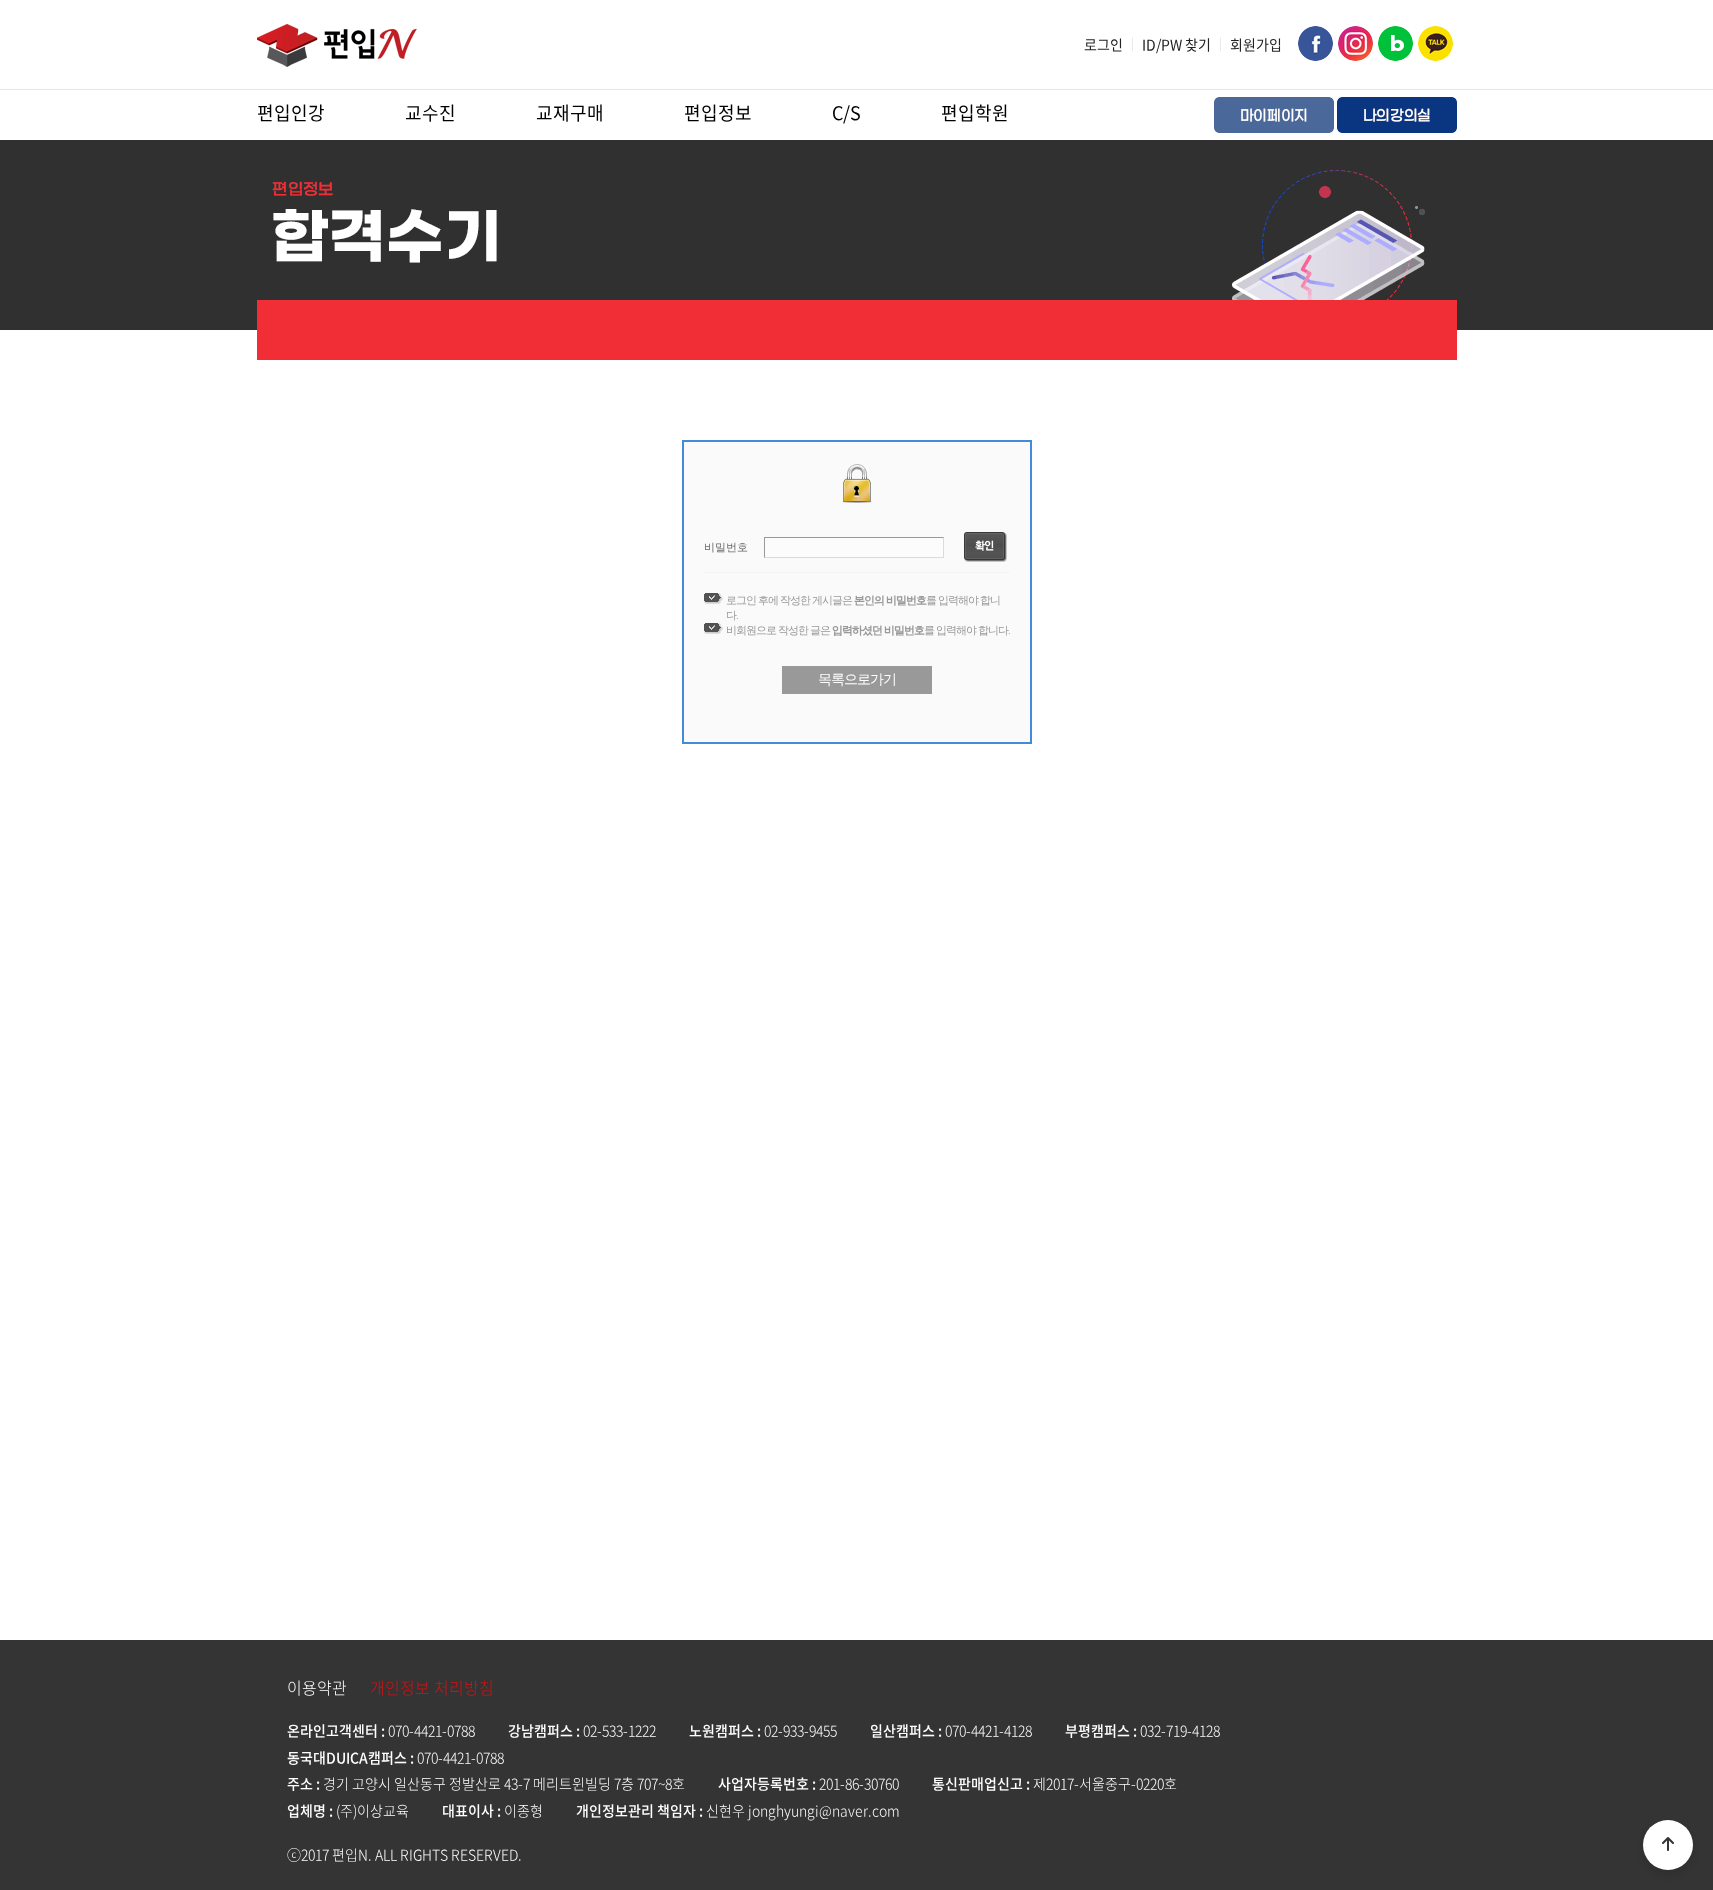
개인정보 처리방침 (432, 1687)
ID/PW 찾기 (1176, 44)
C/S (846, 112)
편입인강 (291, 112)
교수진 (430, 112)
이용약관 (317, 1687)
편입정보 (718, 112)
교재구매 (570, 112)
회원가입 (1256, 44)
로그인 (1103, 44)
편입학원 (975, 112)
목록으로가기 (857, 679)
